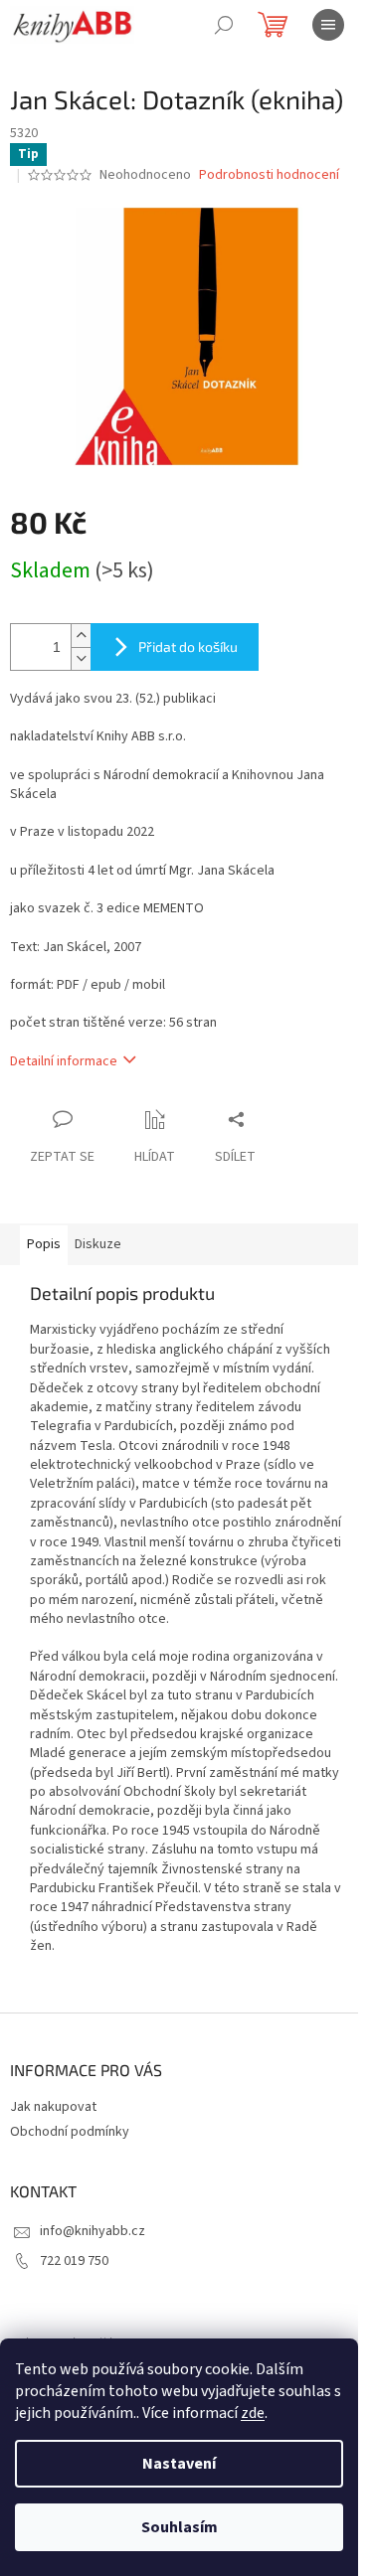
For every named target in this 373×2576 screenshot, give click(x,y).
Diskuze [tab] (98, 1244)
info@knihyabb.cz (93, 2231)
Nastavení (179, 2464)
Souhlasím (180, 2527)
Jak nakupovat (53, 2107)
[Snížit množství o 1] (81, 658)
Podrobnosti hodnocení (269, 175)
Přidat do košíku (188, 646)
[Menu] (328, 25)
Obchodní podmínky (70, 2132)
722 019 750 (74, 2261)
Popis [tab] (44, 1244)
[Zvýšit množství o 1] (81, 636)
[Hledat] (224, 25)
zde (253, 2413)
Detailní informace (64, 1061)
